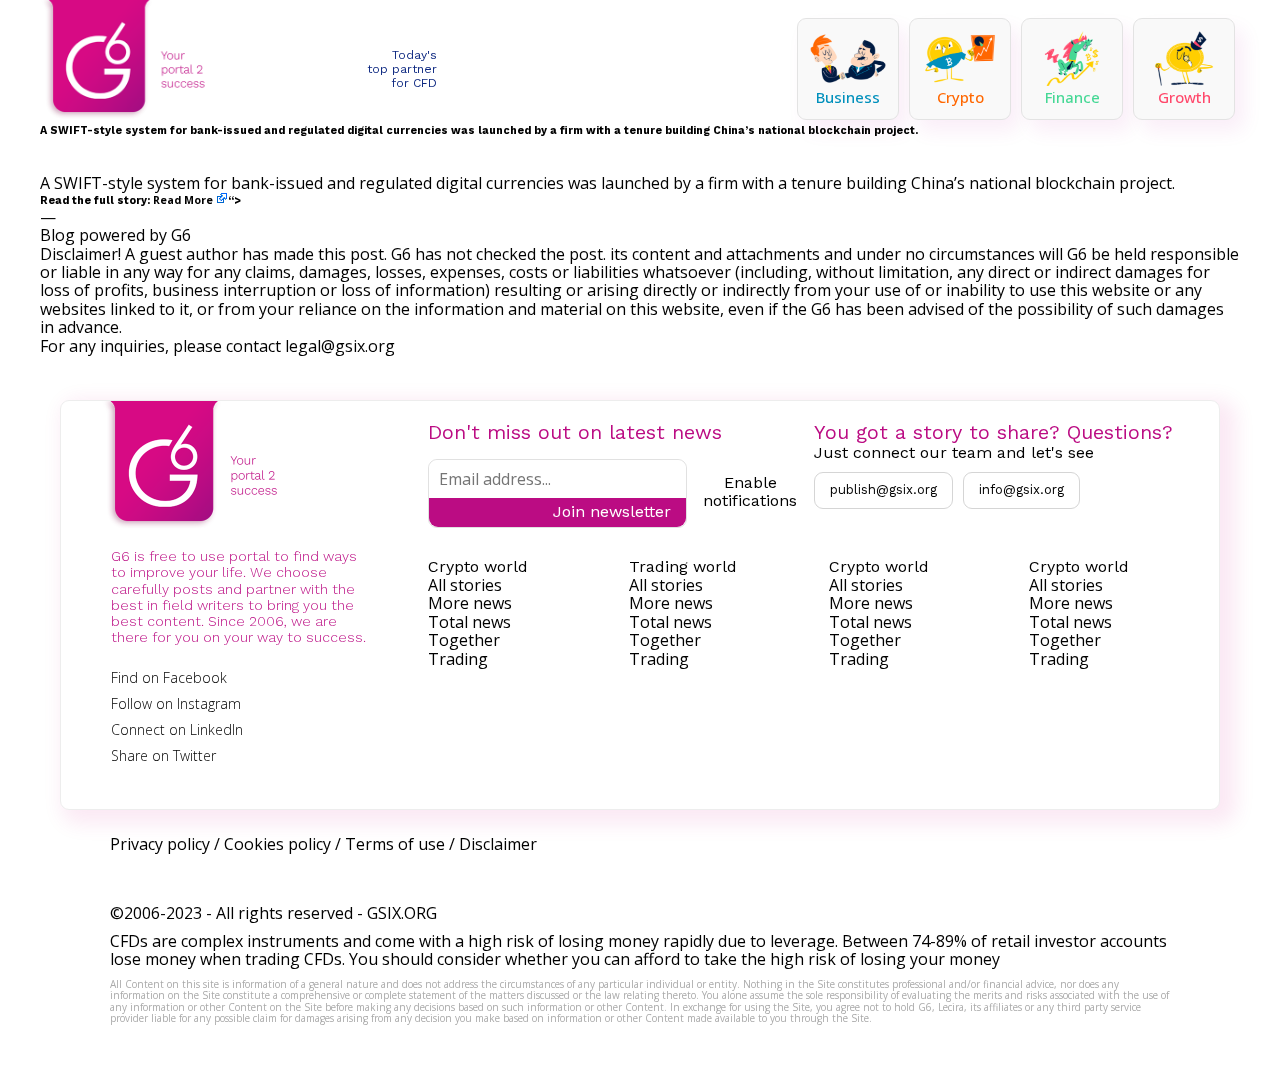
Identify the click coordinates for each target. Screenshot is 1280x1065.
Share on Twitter (163, 755)
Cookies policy (277, 844)
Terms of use (395, 844)
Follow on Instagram (176, 703)
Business (848, 97)
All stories (465, 585)
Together (464, 640)
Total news (469, 622)
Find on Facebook (169, 677)
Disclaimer (498, 844)
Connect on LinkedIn (177, 729)
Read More (183, 200)
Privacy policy (160, 844)
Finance (1072, 97)
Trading (458, 659)
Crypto (960, 97)
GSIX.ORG (402, 913)
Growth (1184, 97)
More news (470, 603)
